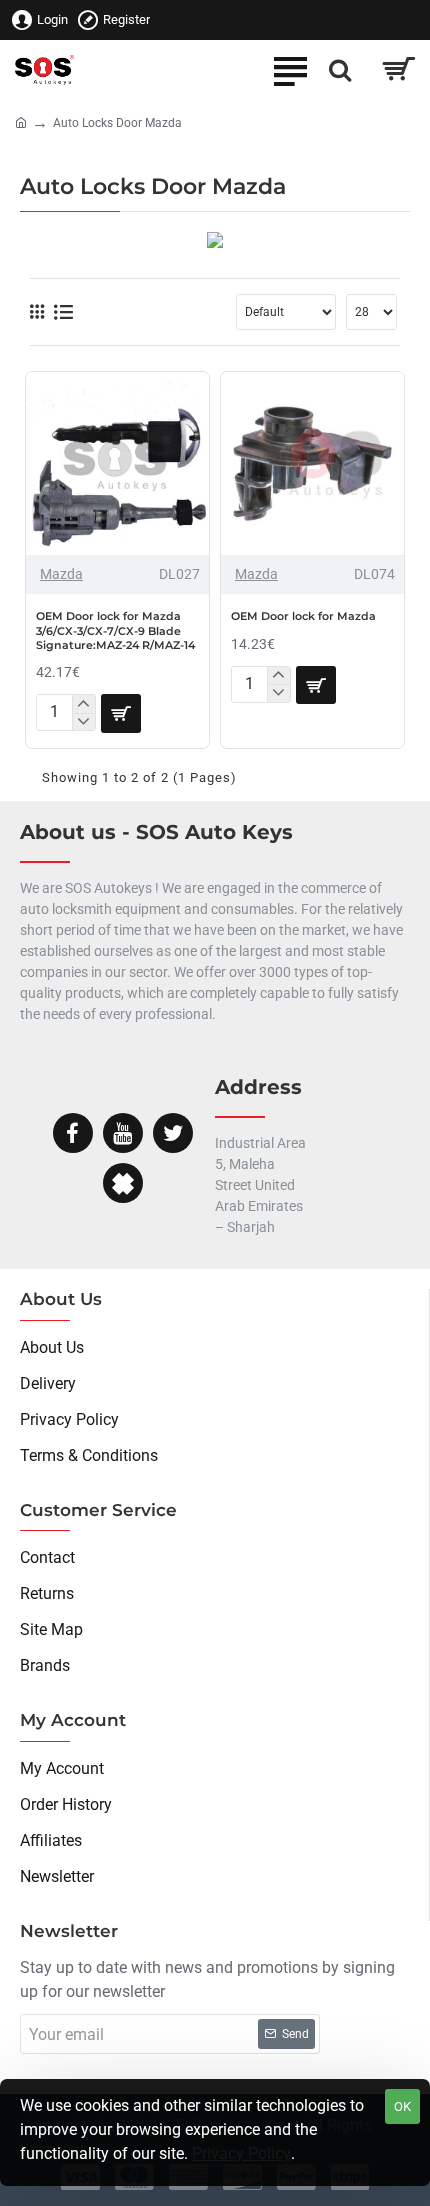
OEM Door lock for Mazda (303, 616)
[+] (83, 704)
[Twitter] (173, 1133)
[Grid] (37, 312)
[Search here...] (340, 70)
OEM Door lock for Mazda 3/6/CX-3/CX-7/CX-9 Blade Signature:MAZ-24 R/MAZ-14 (115, 630)
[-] (83, 722)
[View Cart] (397, 70)
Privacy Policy (241, 2153)
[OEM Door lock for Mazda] (312, 463)
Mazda (61, 574)
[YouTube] (123, 1133)
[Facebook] (73, 1133)
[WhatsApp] (123, 1183)
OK (402, 2106)
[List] (63, 312)
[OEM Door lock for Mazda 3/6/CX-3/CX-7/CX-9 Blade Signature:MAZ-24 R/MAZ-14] (117, 463)
